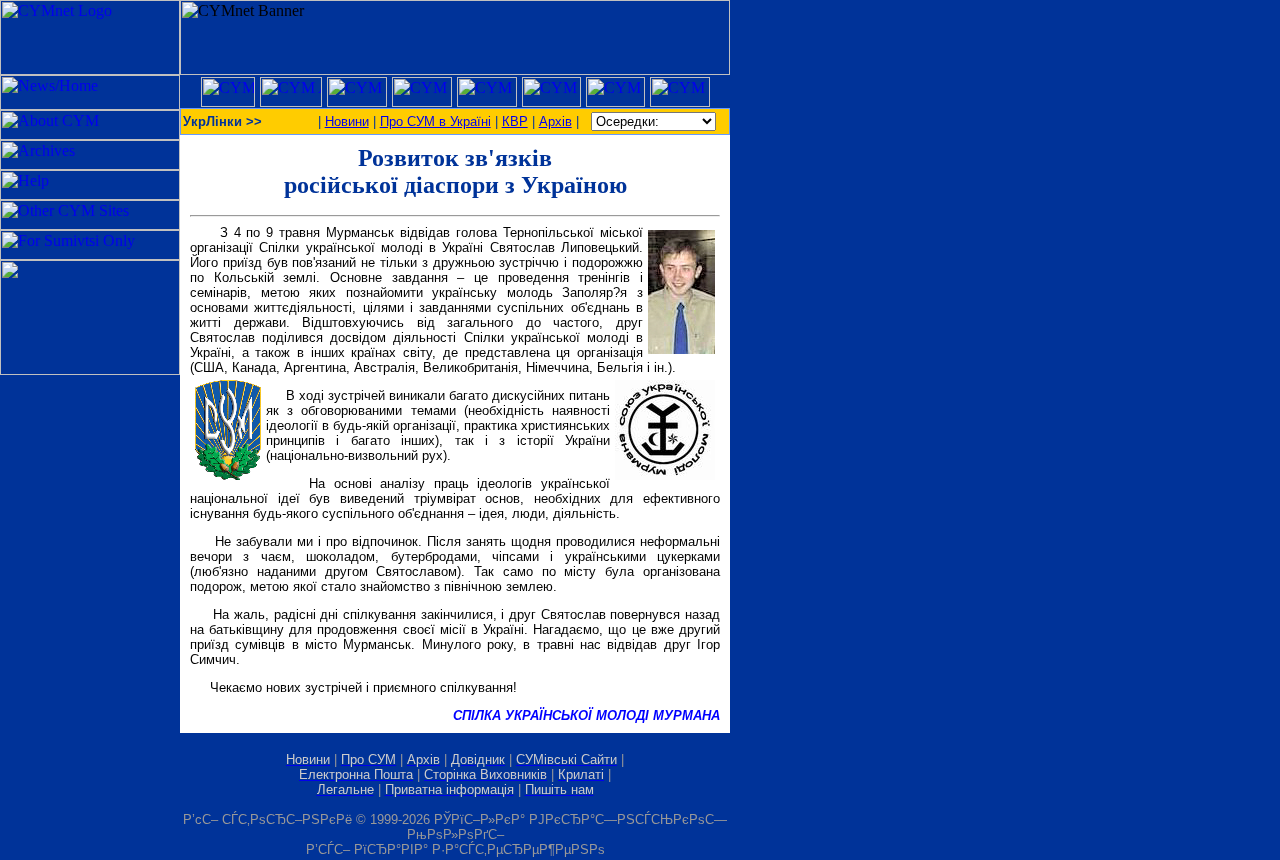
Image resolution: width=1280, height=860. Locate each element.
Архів (555, 121)
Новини (347, 121)
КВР (515, 121)
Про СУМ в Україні (435, 121)
